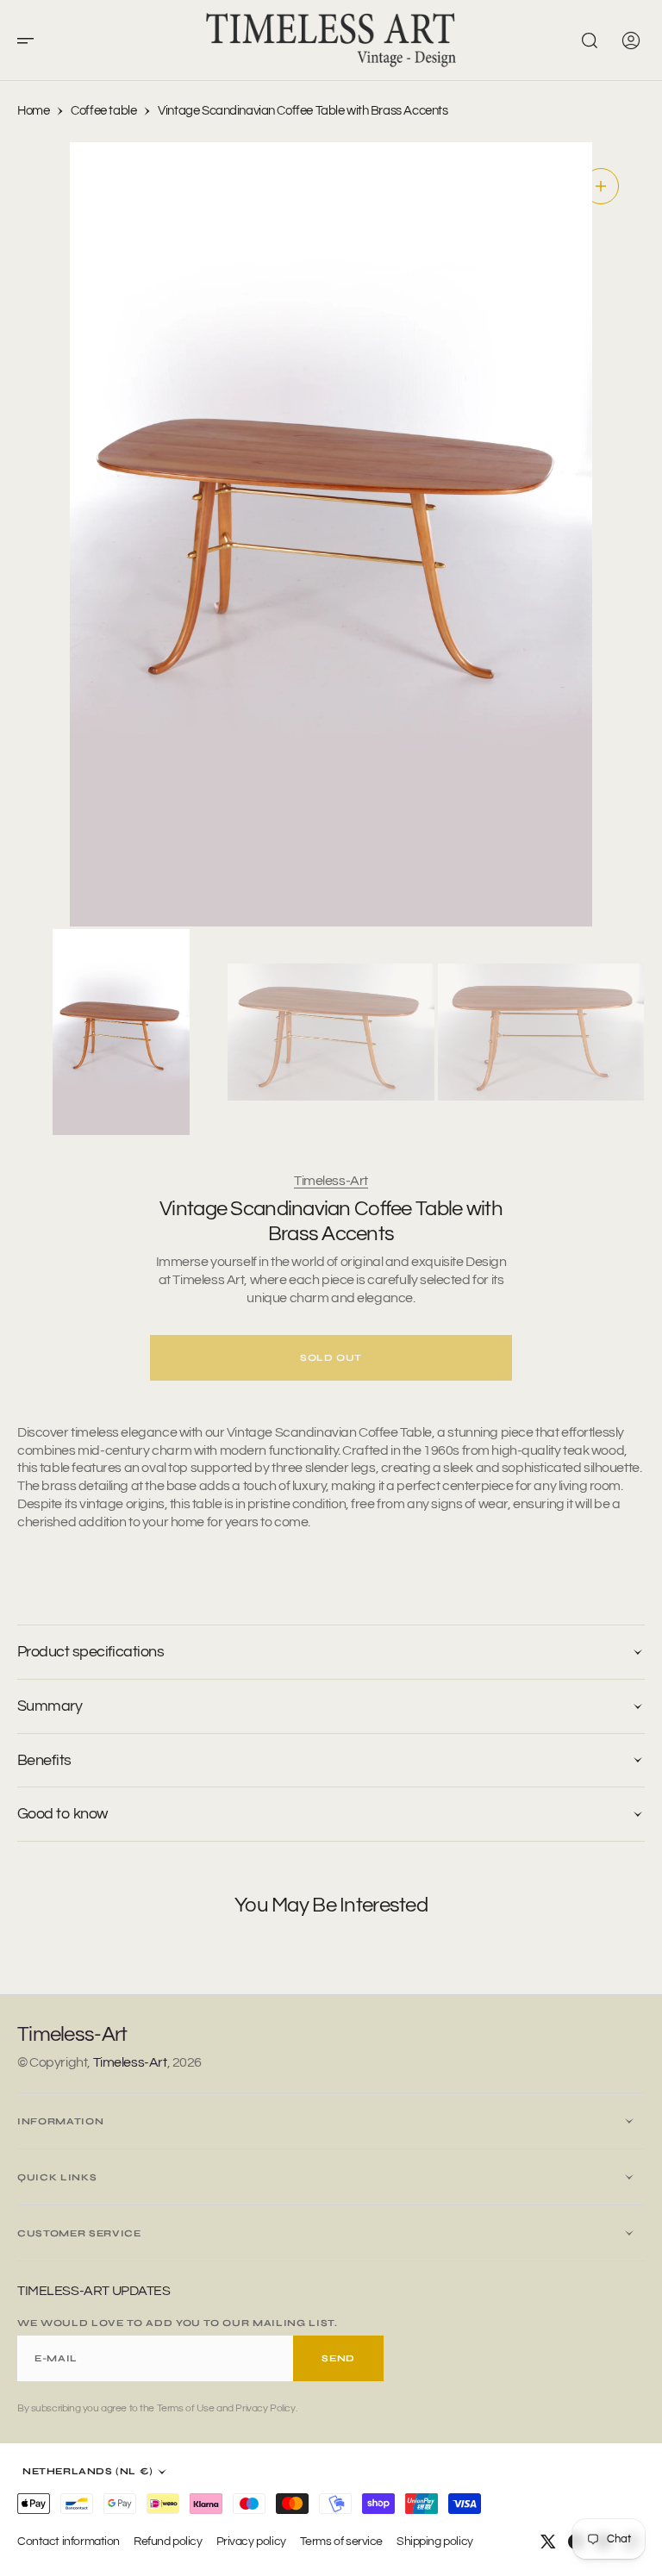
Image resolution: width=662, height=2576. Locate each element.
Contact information (69, 2541)
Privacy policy (251, 2541)
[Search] (590, 41)
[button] (31, 41)
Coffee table (103, 111)
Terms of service (341, 2541)
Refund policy (168, 2541)
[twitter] (548, 2542)
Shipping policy (435, 2541)
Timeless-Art (331, 1181)
